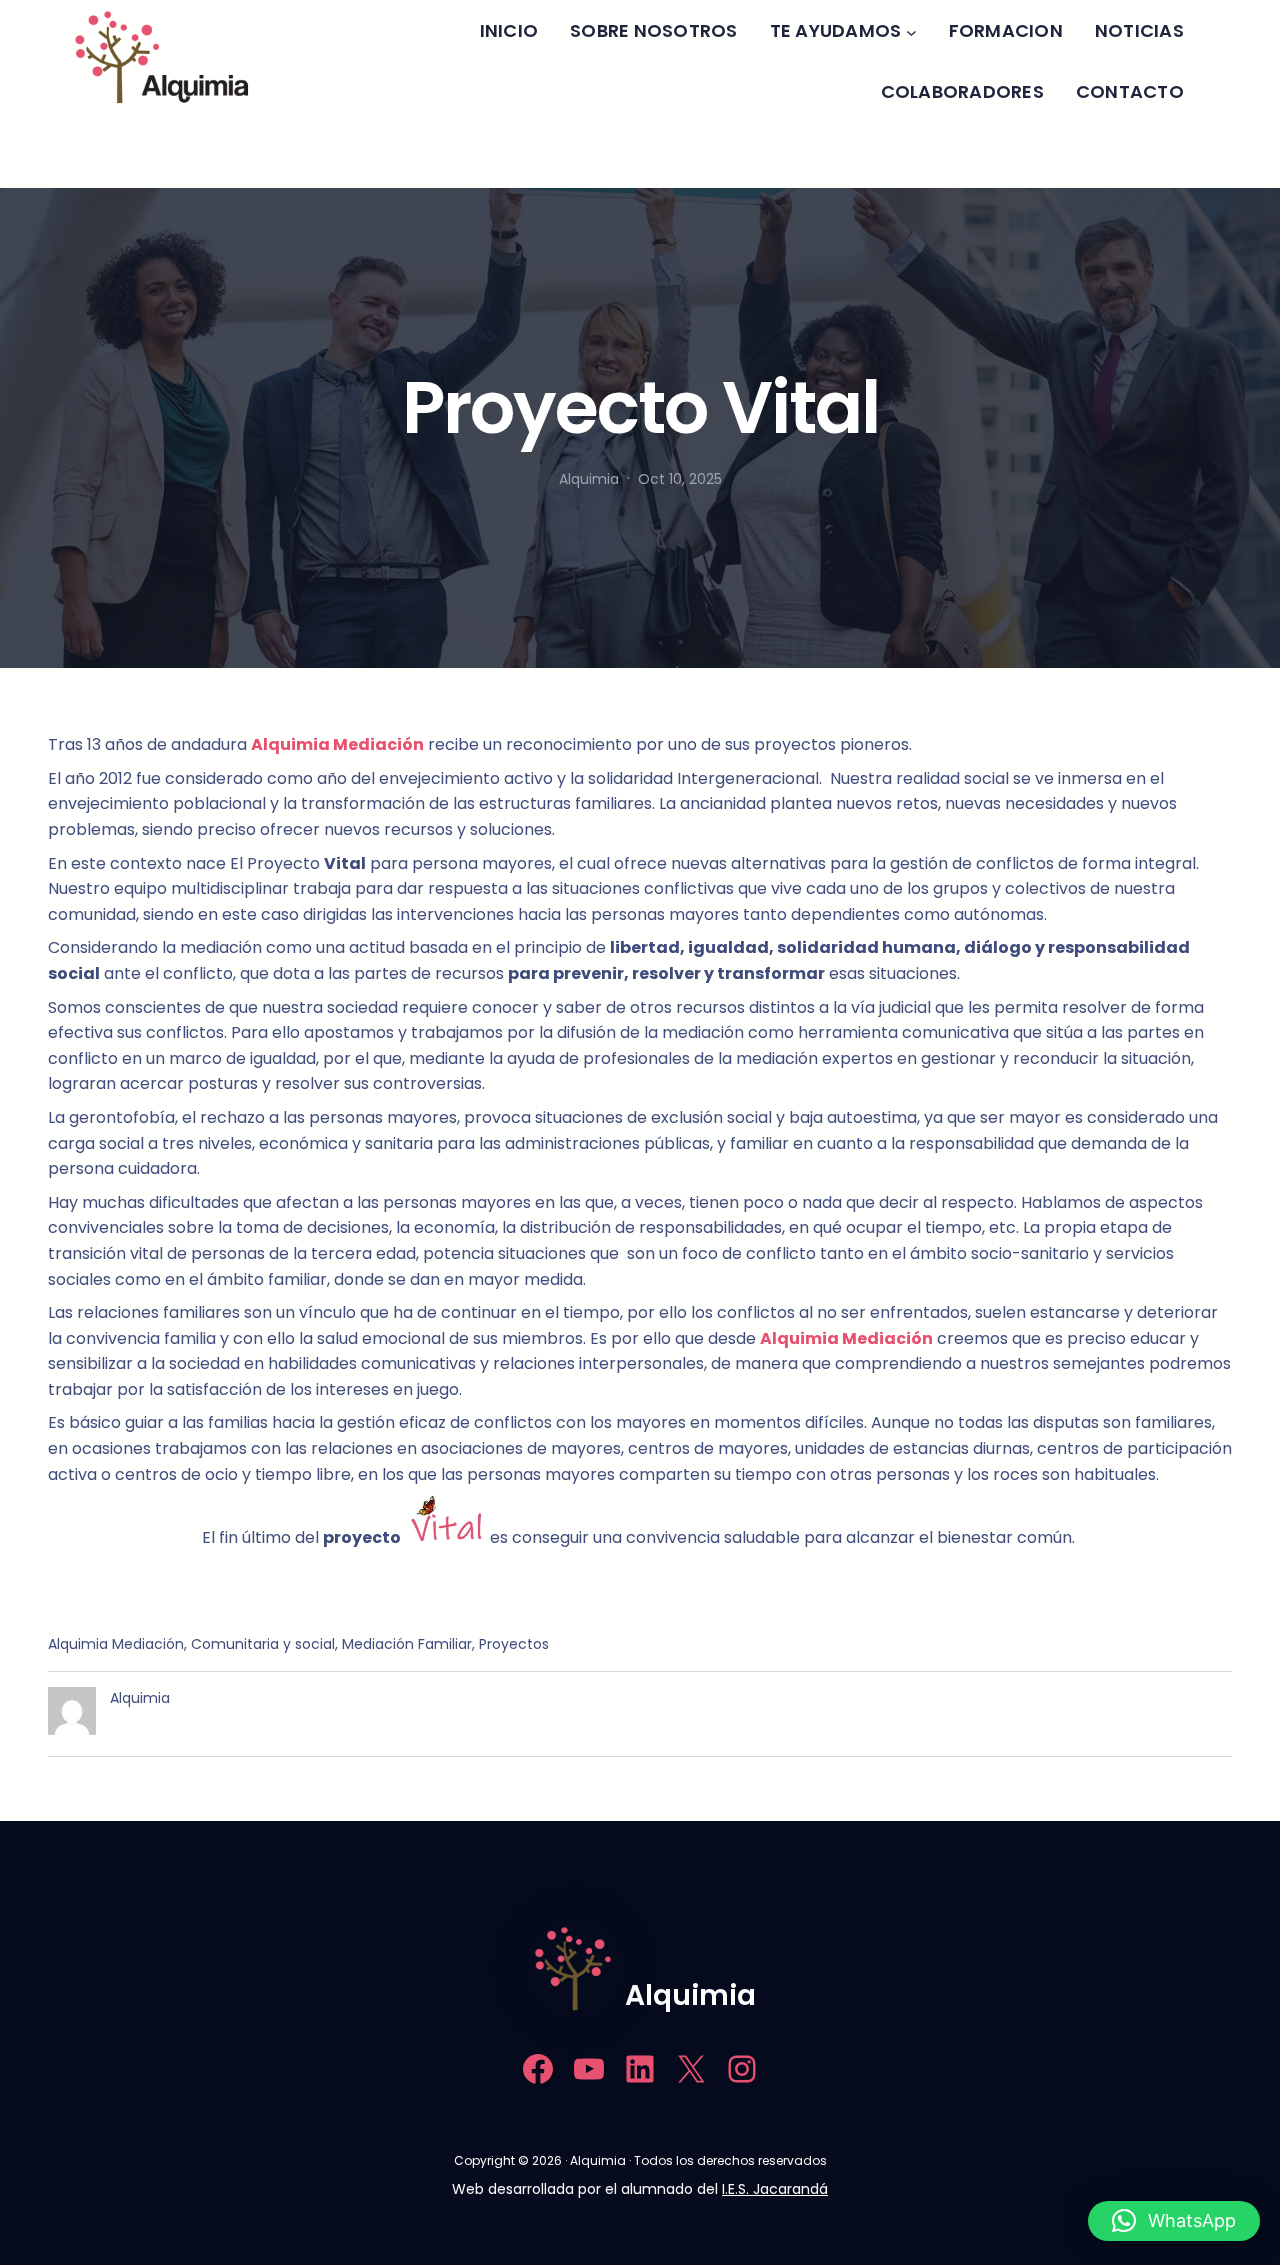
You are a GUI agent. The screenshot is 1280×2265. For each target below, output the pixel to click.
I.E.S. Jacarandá (775, 2189)
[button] (1174, 2221)
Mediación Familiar (407, 1644)
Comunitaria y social (263, 1644)
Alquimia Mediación (116, 1644)
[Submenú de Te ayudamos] (911, 31)
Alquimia (690, 1995)
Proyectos (514, 1644)
